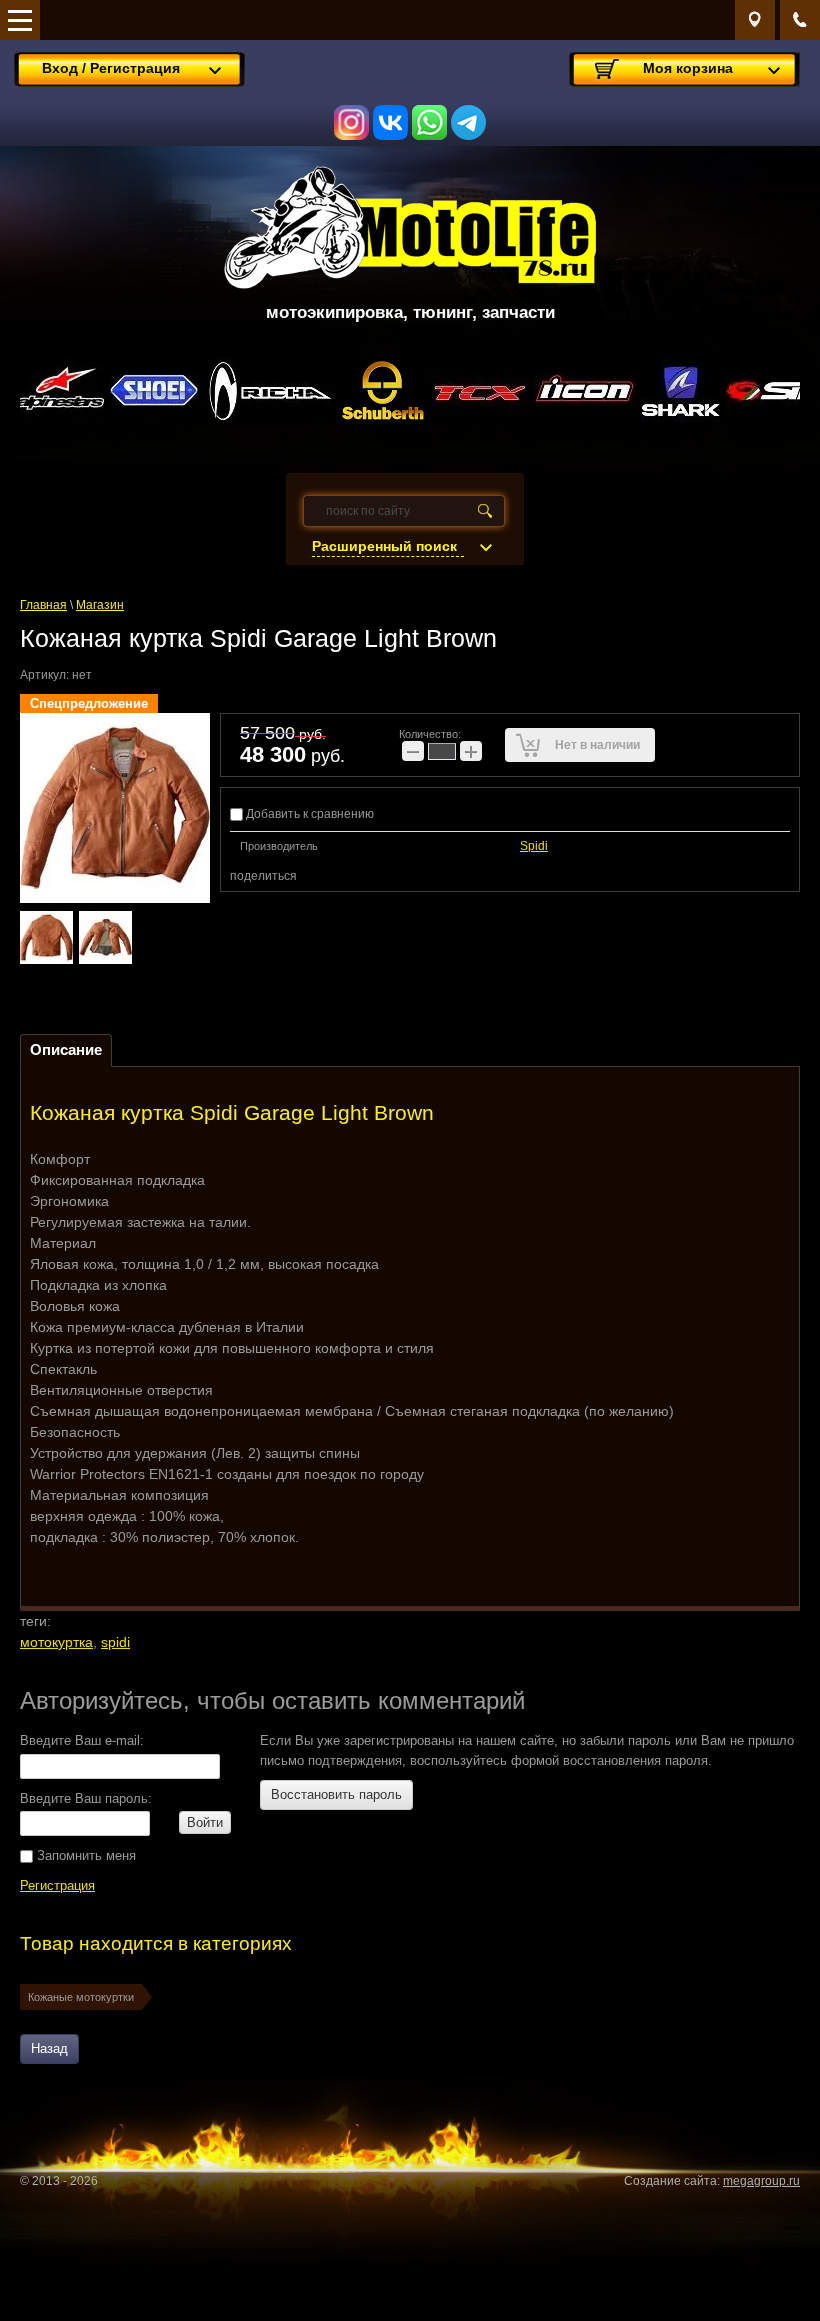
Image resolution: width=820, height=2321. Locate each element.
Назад (49, 2048)
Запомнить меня (84, 1855)
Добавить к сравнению (308, 814)
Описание (66, 1049)
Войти (205, 1822)
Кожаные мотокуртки (81, 1997)
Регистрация (57, 1885)
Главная (43, 605)
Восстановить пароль (336, 1794)
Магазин (100, 605)
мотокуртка (56, 1642)
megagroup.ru (761, 2181)
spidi (115, 1642)
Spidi (534, 846)
